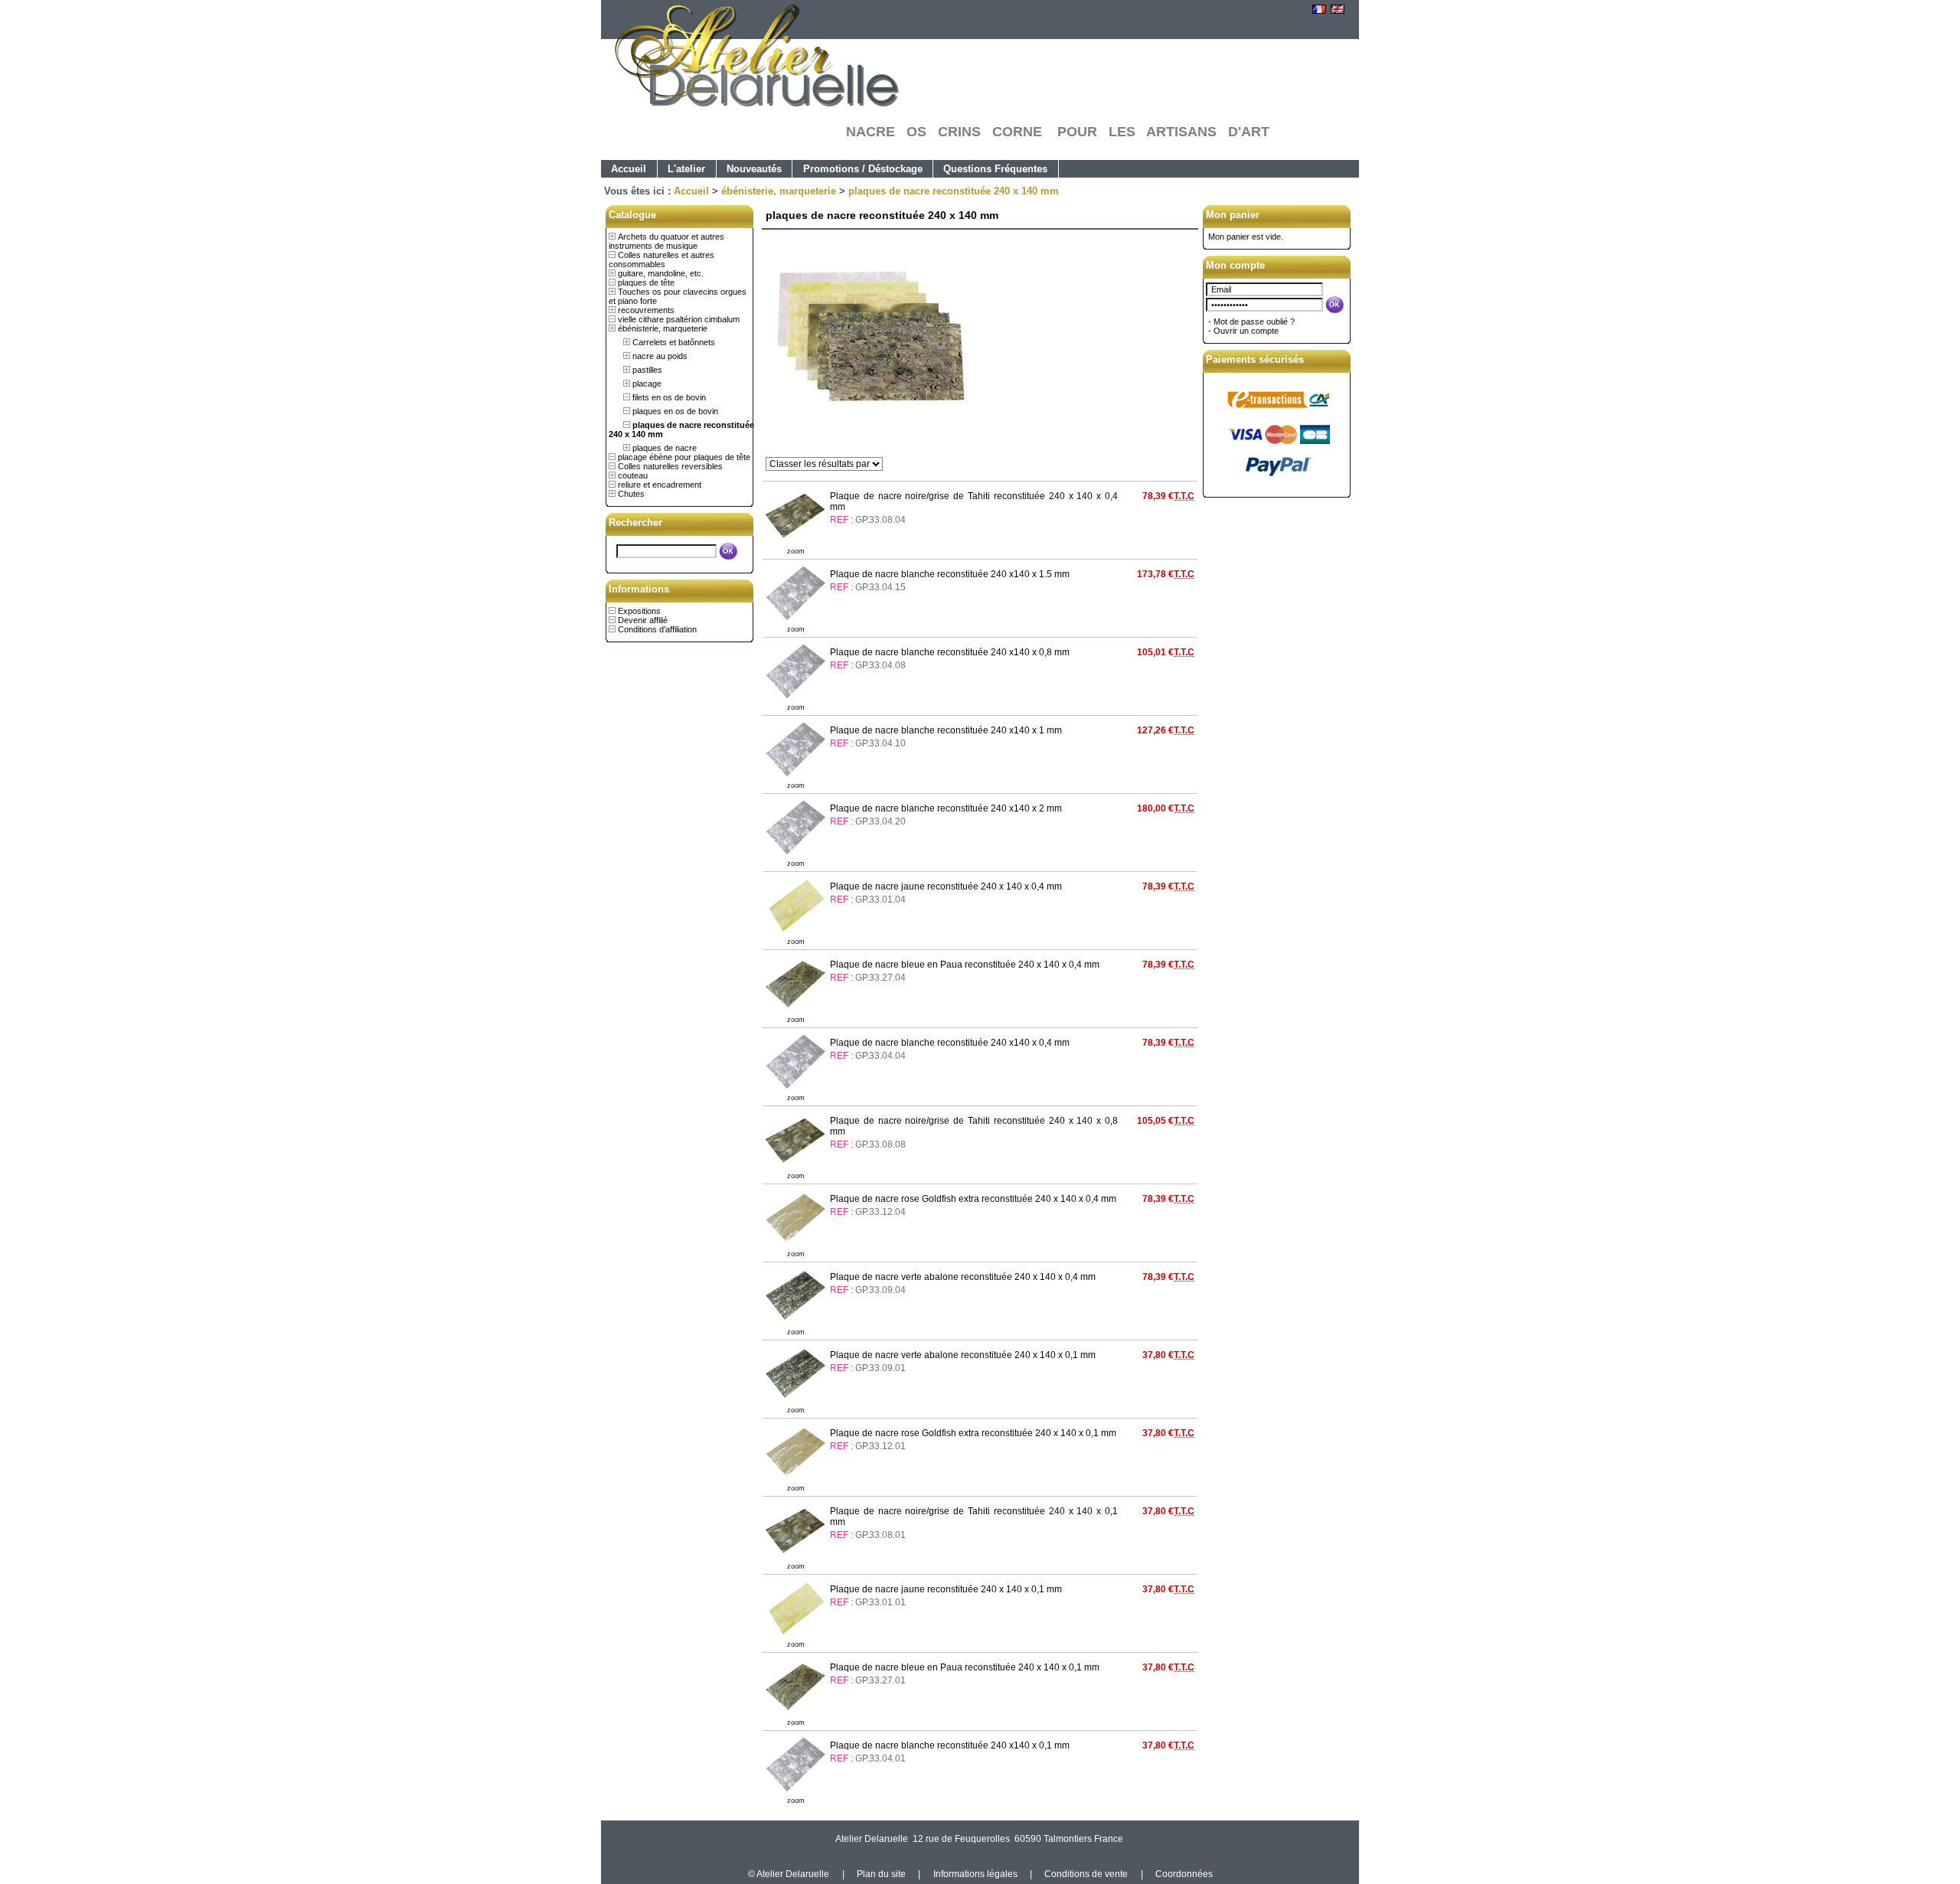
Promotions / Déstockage (863, 169)
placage (647, 384)
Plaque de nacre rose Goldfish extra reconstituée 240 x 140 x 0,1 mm (973, 1433)
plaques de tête (646, 282)
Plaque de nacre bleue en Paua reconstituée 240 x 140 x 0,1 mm (965, 1667)
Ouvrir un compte (1246, 331)
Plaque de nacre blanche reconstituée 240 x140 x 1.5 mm (950, 574)
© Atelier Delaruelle (790, 1874)
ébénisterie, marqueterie (779, 191)
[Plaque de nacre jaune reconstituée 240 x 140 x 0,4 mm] (795, 932)
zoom (796, 551)
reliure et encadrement (660, 485)
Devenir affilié (643, 620)
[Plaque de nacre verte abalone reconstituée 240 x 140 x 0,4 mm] (795, 1323)
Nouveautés (754, 169)
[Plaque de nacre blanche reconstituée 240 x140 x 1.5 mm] (795, 620)
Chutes (631, 494)
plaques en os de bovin (675, 411)
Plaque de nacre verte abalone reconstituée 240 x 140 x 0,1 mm (963, 1355)
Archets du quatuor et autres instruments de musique (666, 241)
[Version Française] (1319, 11)
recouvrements (646, 310)
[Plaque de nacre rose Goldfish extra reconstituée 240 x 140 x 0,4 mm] (795, 1245)
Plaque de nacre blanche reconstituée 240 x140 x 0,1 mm (950, 1745)
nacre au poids (660, 356)
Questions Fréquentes (995, 169)
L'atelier (686, 169)
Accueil (629, 169)
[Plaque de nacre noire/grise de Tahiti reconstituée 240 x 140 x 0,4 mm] (795, 542)
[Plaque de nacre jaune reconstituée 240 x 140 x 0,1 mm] (795, 1635)
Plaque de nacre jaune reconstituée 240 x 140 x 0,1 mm (946, 1589)
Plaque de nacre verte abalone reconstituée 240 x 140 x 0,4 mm (963, 1277)
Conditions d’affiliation (657, 629)
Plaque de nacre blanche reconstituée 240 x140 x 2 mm (946, 808)
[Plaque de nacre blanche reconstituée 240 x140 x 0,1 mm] (795, 1791)
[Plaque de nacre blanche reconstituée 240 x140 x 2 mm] (795, 854)
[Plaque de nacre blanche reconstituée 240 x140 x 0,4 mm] (795, 1089)
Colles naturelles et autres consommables (661, 260)
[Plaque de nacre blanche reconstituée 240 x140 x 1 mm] (795, 776)
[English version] (1338, 11)
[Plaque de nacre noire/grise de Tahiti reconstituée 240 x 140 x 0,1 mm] (795, 1557)
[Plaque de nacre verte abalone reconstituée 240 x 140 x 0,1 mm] (795, 1401)
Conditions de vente (1086, 1874)
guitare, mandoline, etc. (661, 273)
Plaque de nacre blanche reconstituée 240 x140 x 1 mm (946, 730)
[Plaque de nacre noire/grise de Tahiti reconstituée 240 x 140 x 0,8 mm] (795, 1167)
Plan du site (881, 1874)
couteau (633, 475)
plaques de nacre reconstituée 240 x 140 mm (954, 191)
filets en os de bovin (669, 397)
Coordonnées (1184, 1874)
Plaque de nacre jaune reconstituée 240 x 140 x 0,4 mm (946, 886)
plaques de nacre (665, 448)
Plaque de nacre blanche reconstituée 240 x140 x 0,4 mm (950, 1043)
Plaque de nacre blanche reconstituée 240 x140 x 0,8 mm (950, 652)
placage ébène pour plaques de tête (684, 457)
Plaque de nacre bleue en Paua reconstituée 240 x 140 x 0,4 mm (965, 965)
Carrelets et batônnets (674, 342)
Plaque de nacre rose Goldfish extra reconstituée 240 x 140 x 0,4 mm (973, 1199)
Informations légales (975, 1874)
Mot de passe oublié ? (1254, 322)
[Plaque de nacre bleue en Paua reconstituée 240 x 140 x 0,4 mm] (795, 1011)
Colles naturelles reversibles (670, 466)
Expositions (639, 611)
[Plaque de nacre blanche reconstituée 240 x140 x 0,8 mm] (795, 698)
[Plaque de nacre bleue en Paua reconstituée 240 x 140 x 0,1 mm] (795, 1713)
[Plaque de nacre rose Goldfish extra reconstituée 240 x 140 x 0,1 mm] (795, 1479)
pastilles (647, 370)
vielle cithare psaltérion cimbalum (679, 319)
